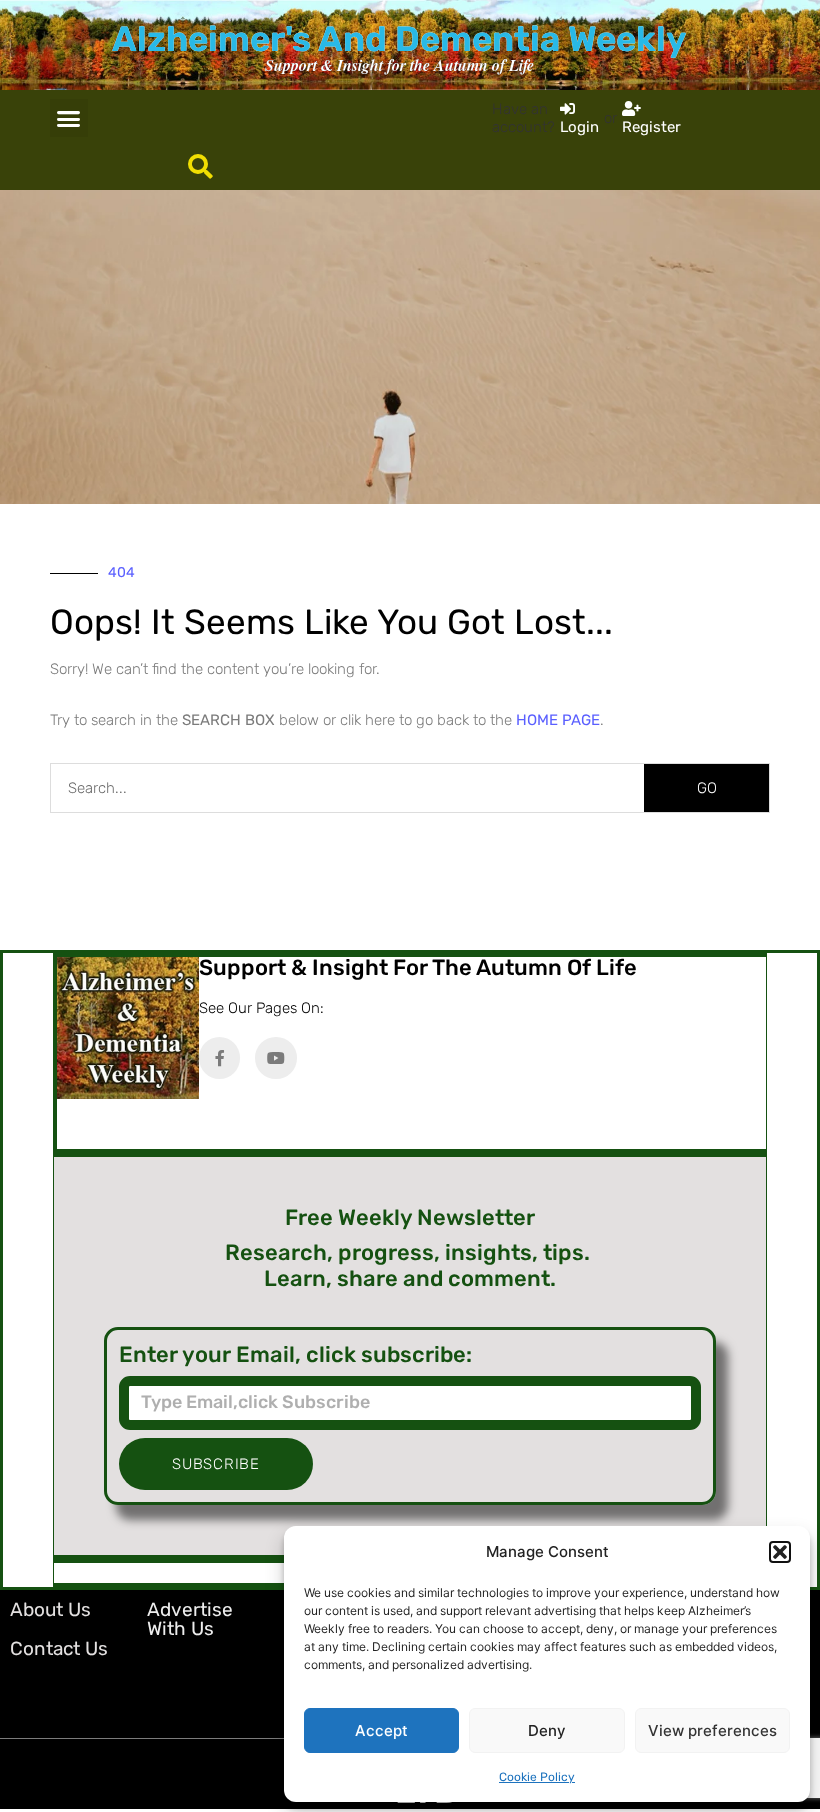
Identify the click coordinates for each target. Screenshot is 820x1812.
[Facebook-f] (220, 1058)
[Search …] (200, 168)
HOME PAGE (558, 720)
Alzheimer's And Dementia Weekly (399, 39)
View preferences (712, 1730)
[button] (780, 1552)
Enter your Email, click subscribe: (295, 1355)
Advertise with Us (190, 1619)
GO (707, 788)
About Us (50, 1609)
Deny (547, 1730)
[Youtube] (276, 1058)
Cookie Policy (537, 1777)
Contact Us (59, 1648)
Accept (381, 1730)
